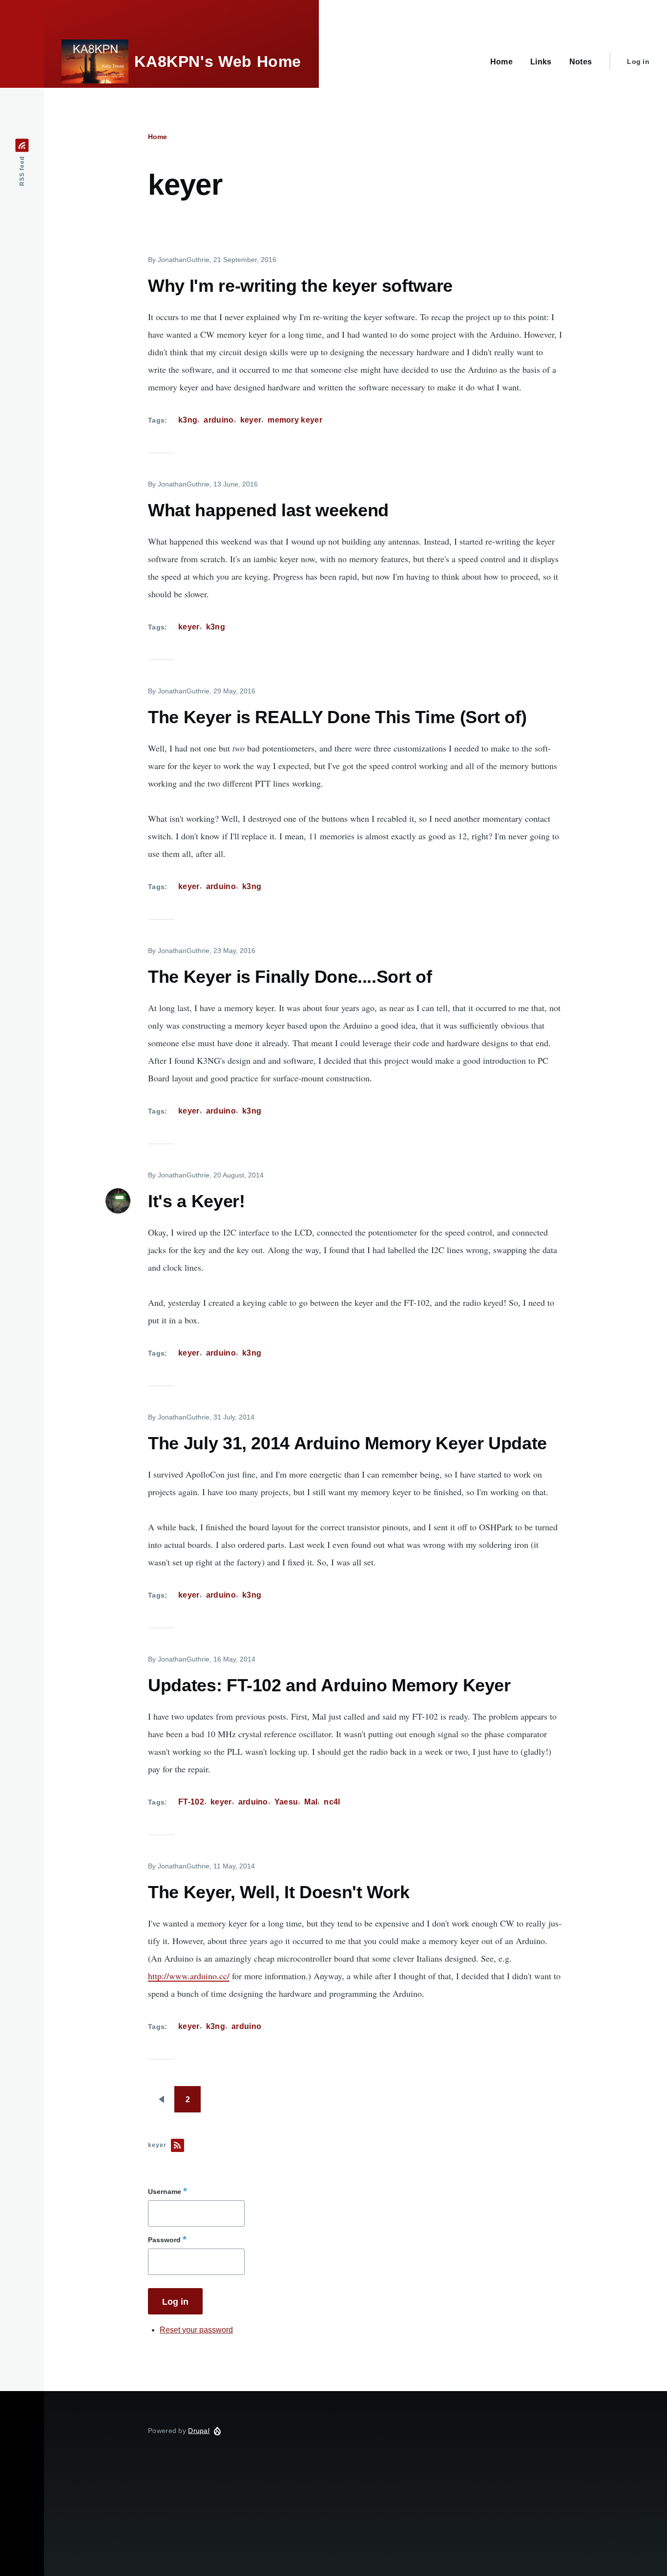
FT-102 (191, 1802)
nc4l (332, 1802)
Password (164, 2240)
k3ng (188, 420)
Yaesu (286, 1802)
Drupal (199, 2431)
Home (157, 137)
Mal (311, 1802)
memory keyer (295, 420)
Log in (638, 61)
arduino (219, 420)
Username (165, 2191)
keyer (251, 420)
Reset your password (196, 2330)
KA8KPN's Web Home (218, 61)
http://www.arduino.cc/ (189, 1976)
